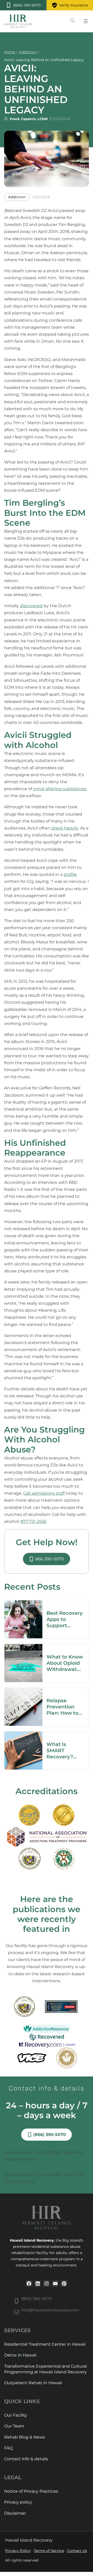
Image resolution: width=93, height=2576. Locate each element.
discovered (31, 606)
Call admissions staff (44, 1493)
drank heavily (65, 828)
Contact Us (77, 2551)
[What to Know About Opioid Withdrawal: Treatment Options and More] (23, 1647)
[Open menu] (86, 21)
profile (70, 874)
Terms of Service (49, 2551)
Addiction (28, 52)
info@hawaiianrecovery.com (50, 2310)
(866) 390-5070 (37, 2299)
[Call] (23, 5)
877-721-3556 (34, 1521)
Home (10, 52)
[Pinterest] (64, 2284)
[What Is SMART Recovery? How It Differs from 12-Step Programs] (23, 1735)
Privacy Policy (18, 2551)
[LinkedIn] (38, 2284)
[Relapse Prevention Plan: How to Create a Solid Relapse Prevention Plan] (23, 1691)
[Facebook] (29, 2284)
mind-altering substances (60, 789)
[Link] (72, 21)
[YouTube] (55, 2284)
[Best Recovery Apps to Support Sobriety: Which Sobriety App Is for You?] (23, 1604)
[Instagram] (47, 2284)
